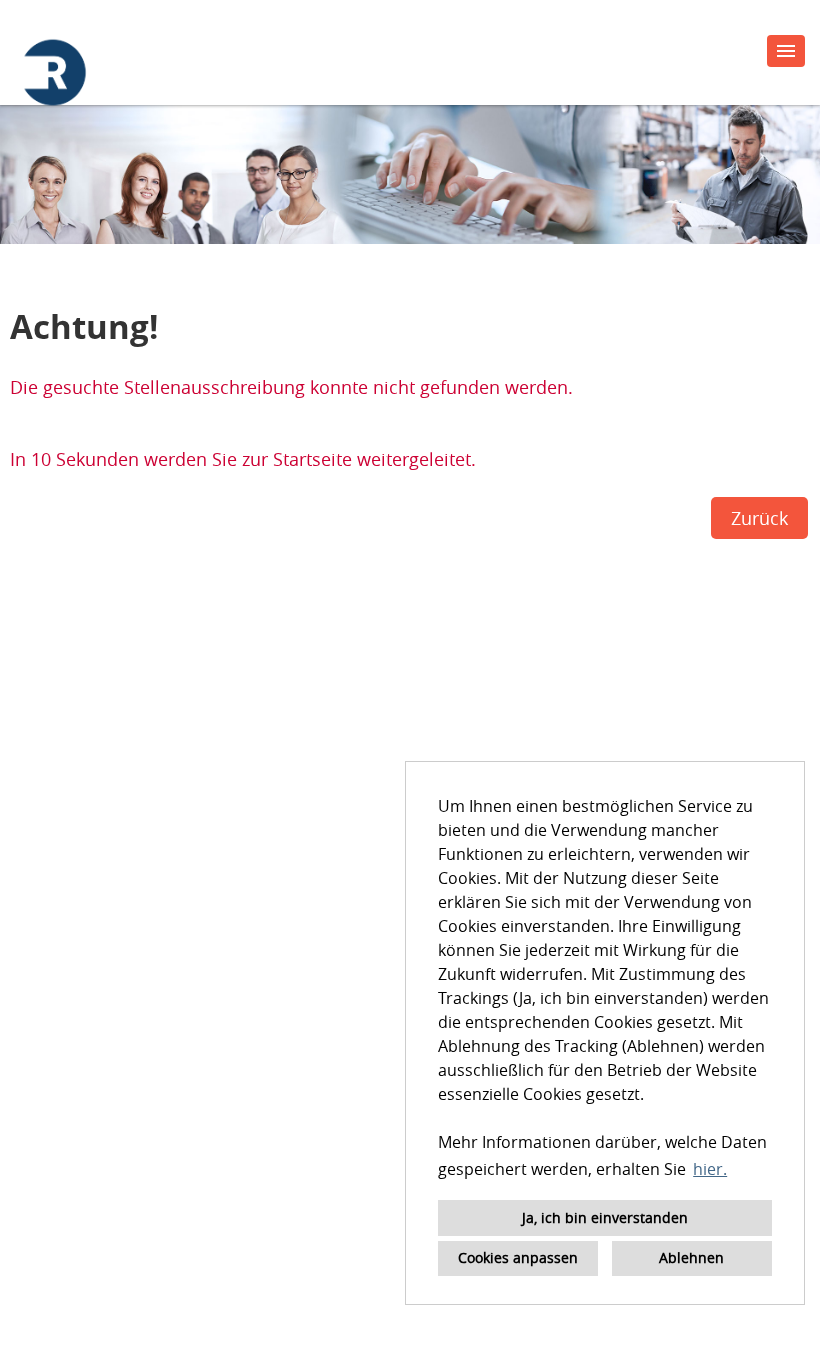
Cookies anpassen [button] (518, 1257)
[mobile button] (786, 51)
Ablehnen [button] (691, 1257)
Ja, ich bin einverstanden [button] (605, 1217)
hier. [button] (710, 1169)
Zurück (759, 518)
